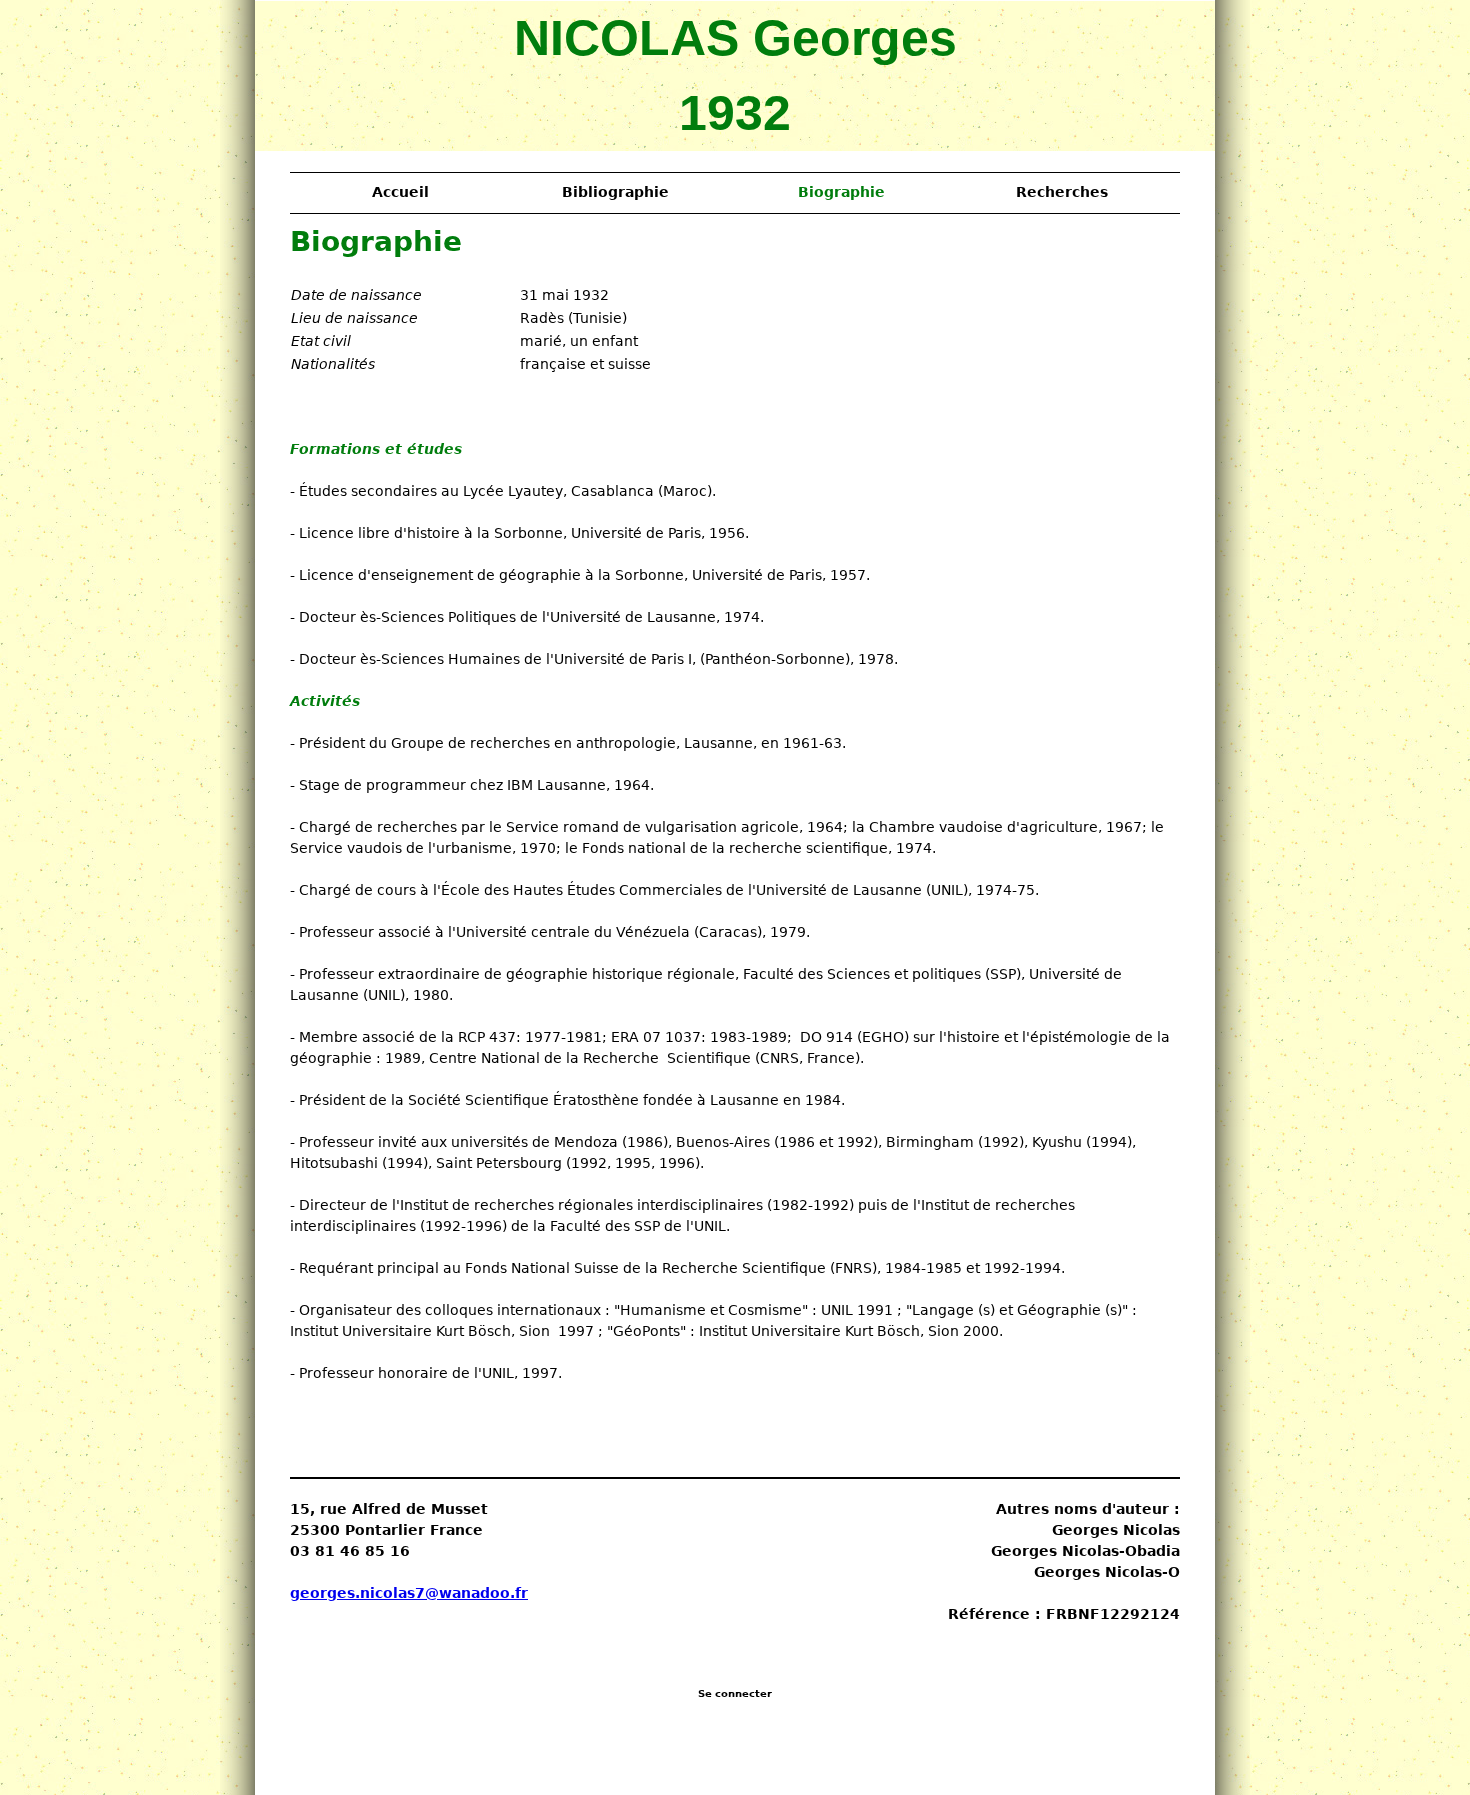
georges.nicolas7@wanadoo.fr (409, 1593)
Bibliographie (615, 192)
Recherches (1062, 192)
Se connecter (735, 1693)
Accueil (400, 192)
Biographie (841, 192)
